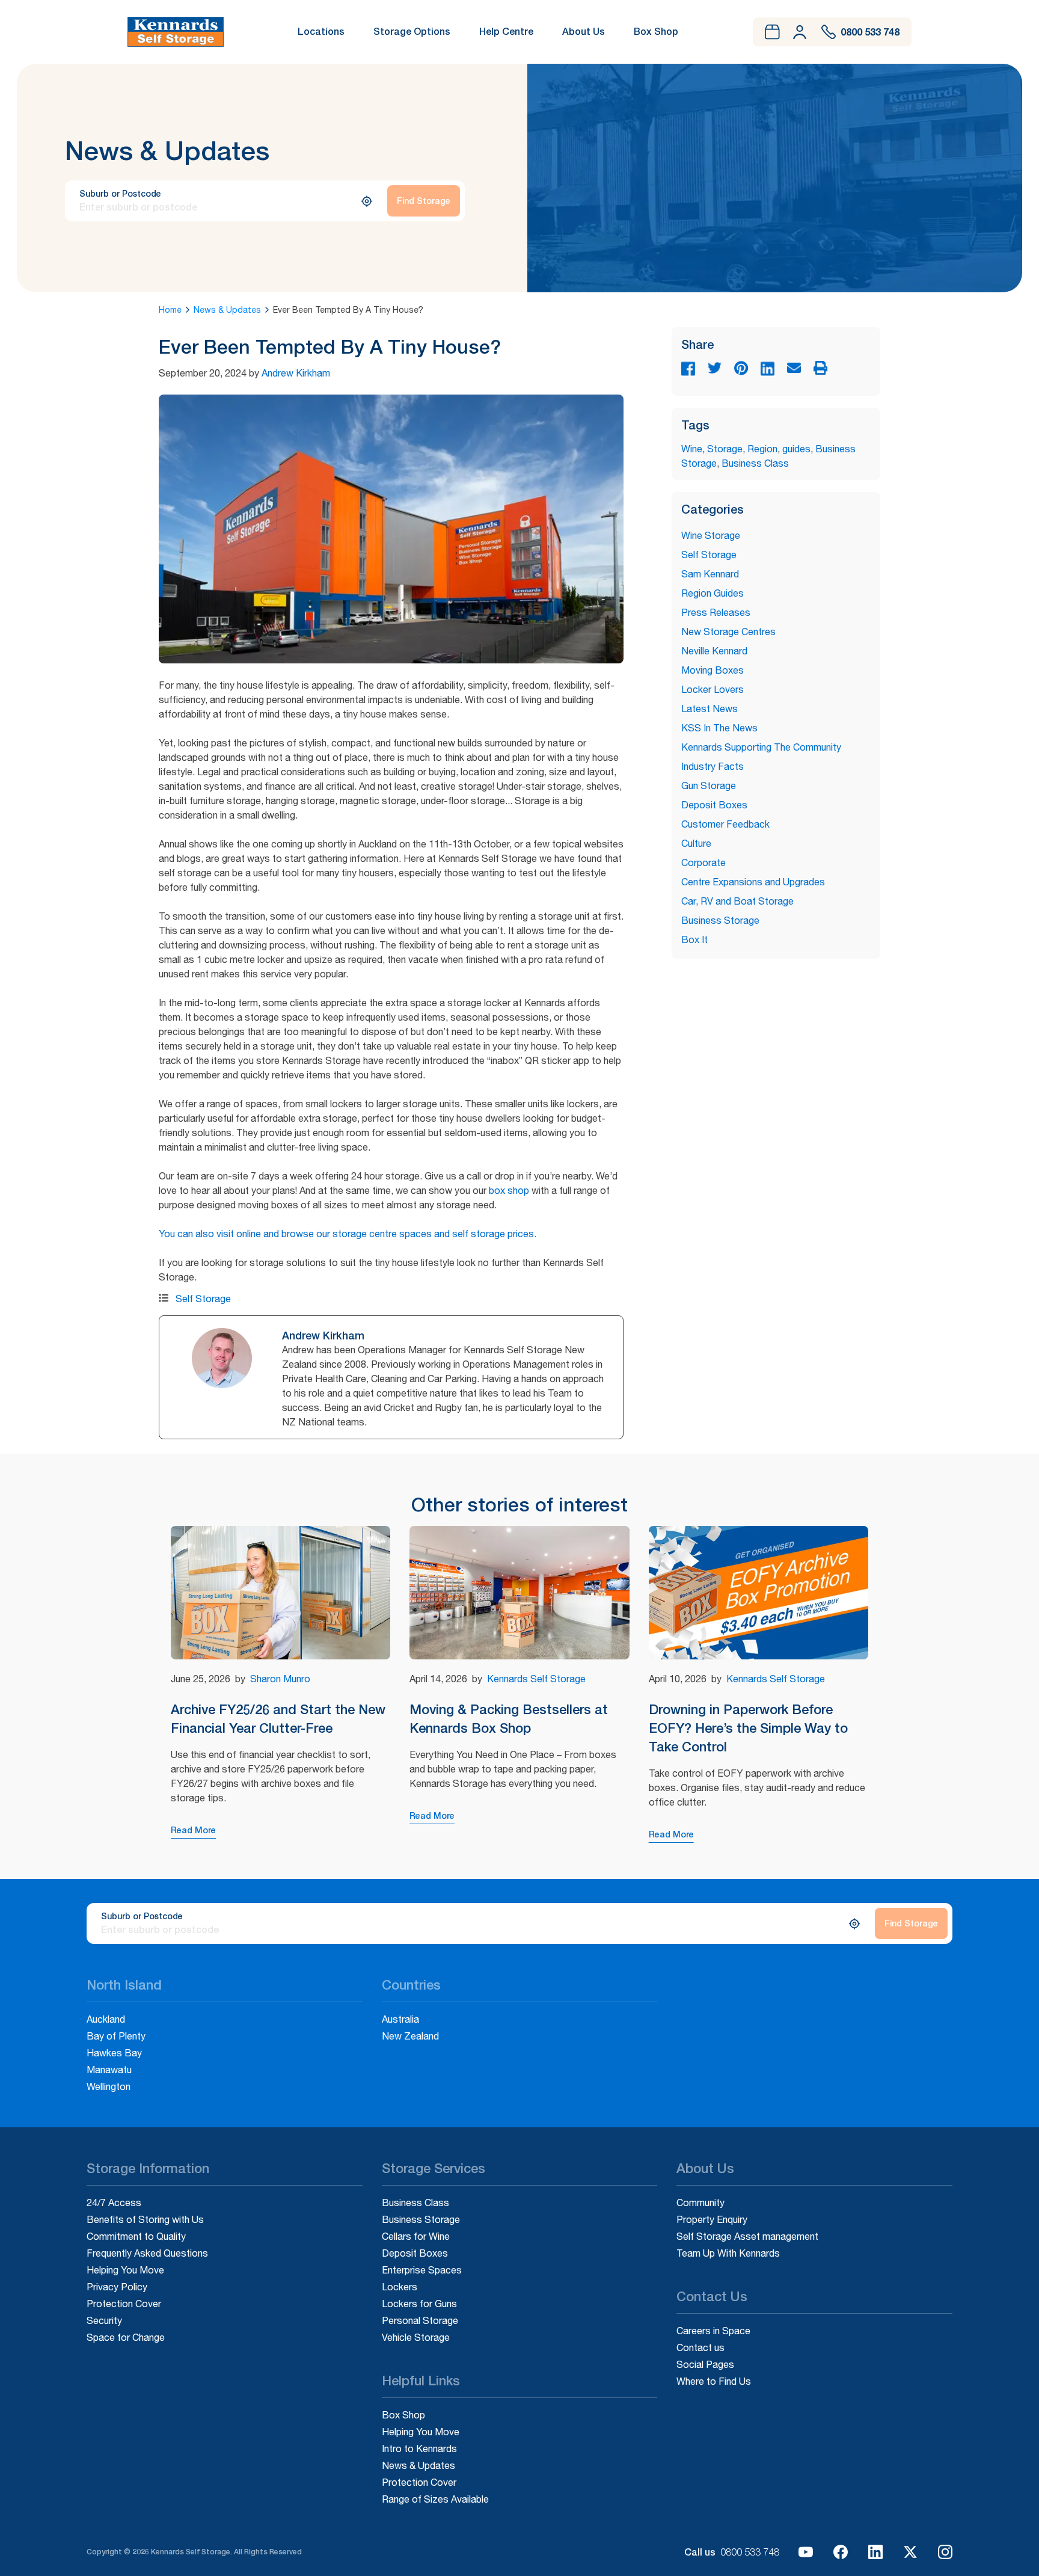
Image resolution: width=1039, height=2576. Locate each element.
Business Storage (720, 920)
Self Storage (203, 1299)
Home (170, 310)
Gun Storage (709, 785)
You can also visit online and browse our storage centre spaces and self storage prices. (348, 1234)
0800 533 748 (750, 2552)
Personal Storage (420, 2320)
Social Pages (705, 2364)
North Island (124, 1985)
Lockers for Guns (419, 2304)
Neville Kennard (714, 651)
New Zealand (410, 2036)
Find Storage (424, 201)
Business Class (755, 463)
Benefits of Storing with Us (145, 2219)
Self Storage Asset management (747, 2236)
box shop (509, 1190)
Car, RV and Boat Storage (737, 901)
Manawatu (109, 2070)
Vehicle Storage (416, 2337)
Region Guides (713, 593)
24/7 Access (114, 2203)
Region (762, 449)
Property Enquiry (712, 2219)
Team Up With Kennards (728, 2253)
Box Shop (656, 31)
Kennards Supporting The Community (761, 747)
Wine (692, 449)
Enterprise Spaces (422, 2270)
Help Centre (506, 31)
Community (700, 2203)
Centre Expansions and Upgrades (753, 882)
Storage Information (148, 2169)
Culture (696, 843)
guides (796, 449)
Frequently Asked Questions (147, 2253)
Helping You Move (125, 2270)
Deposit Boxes (714, 805)
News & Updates (227, 310)
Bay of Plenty (116, 2036)
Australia (400, 2019)
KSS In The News (719, 728)
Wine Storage (711, 535)
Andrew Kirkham (296, 373)
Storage (725, 449)
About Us (584, 31)
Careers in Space (713, 2331)
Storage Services (434, 2169)
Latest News (710, 709)
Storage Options (412, 31)
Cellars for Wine (416, 2236)
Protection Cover (124, 2304)
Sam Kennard (710, 574)
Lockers (400, 2287)
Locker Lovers (713, 689)
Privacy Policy (117, 2287)
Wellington (109, 2086)
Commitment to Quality (136, 2236)
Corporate (703, 862)
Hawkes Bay (114, 2053)
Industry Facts (713, 766)
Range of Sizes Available (435, 2499)
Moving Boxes (713, 670)
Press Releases (716, 612)
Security (104, 2320)
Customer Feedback (725, 824)
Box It (694, 939)
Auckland (106, 2019)
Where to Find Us (714, 2381)
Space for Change (126, 2337)
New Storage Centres (728, 632)
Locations (321, 31)
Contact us (700, 2347)
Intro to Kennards (419, 2448)
